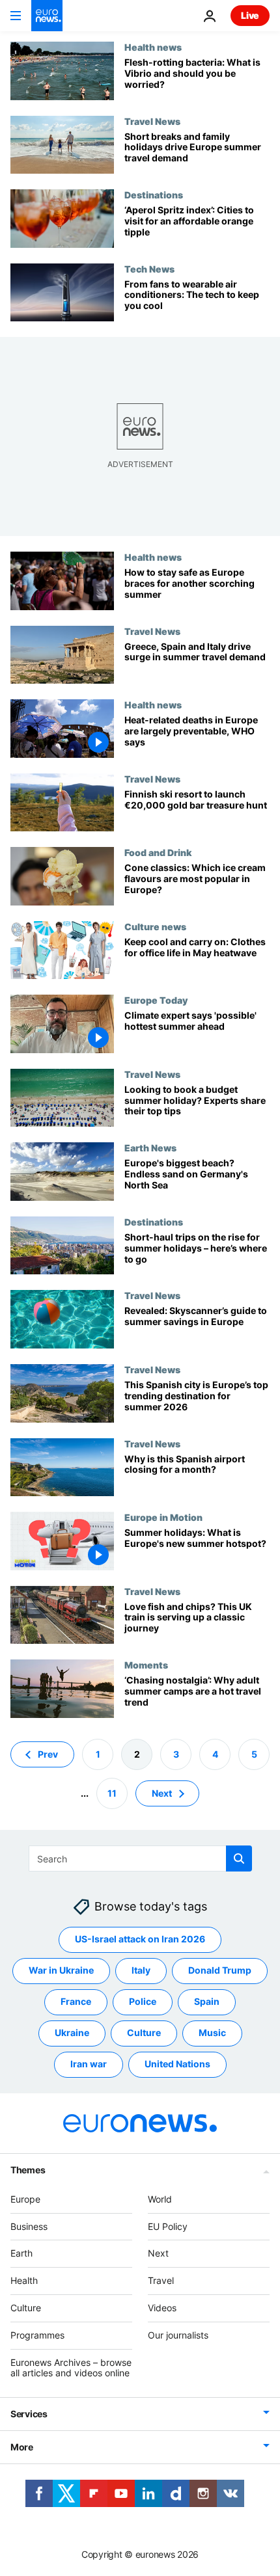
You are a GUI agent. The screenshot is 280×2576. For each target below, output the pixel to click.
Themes (28, 2169)
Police (143, 2001)
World (160, 2198)
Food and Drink (158, 852)
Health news (153, 47)
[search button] (239, 1858)
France (76, 2001)
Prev (48, 1753)
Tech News (149, 269)
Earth (21, 2253)
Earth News (150, 1147)
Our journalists (178, 2334)
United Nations (177, 2064)
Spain (207, 2001)
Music (212, 2033)
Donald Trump (220, 1970)
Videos (162, 2308)
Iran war (89, 2064)
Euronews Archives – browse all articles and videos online (71, 2367)
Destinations (154, 195)
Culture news (155, 926)
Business (29, 2226)
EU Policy (168, 2226)
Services (29, 2414)
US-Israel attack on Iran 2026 (140, 1939)
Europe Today (156, 1000)
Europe (25, 2198)
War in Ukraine (61, 1970)
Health (24, 2280)
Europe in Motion (163, 1517)
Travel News (152, 121)
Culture (144, 2033)
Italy (141, 1970)
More (22, 2447)
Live (250, 15)
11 (112, 1792)
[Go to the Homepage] (47, 16)
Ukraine (72, 2033)
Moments (146, 1665)
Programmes (37, 2334)
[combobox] (140, 1858)
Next (162, 1792)
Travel (161, 2280)
